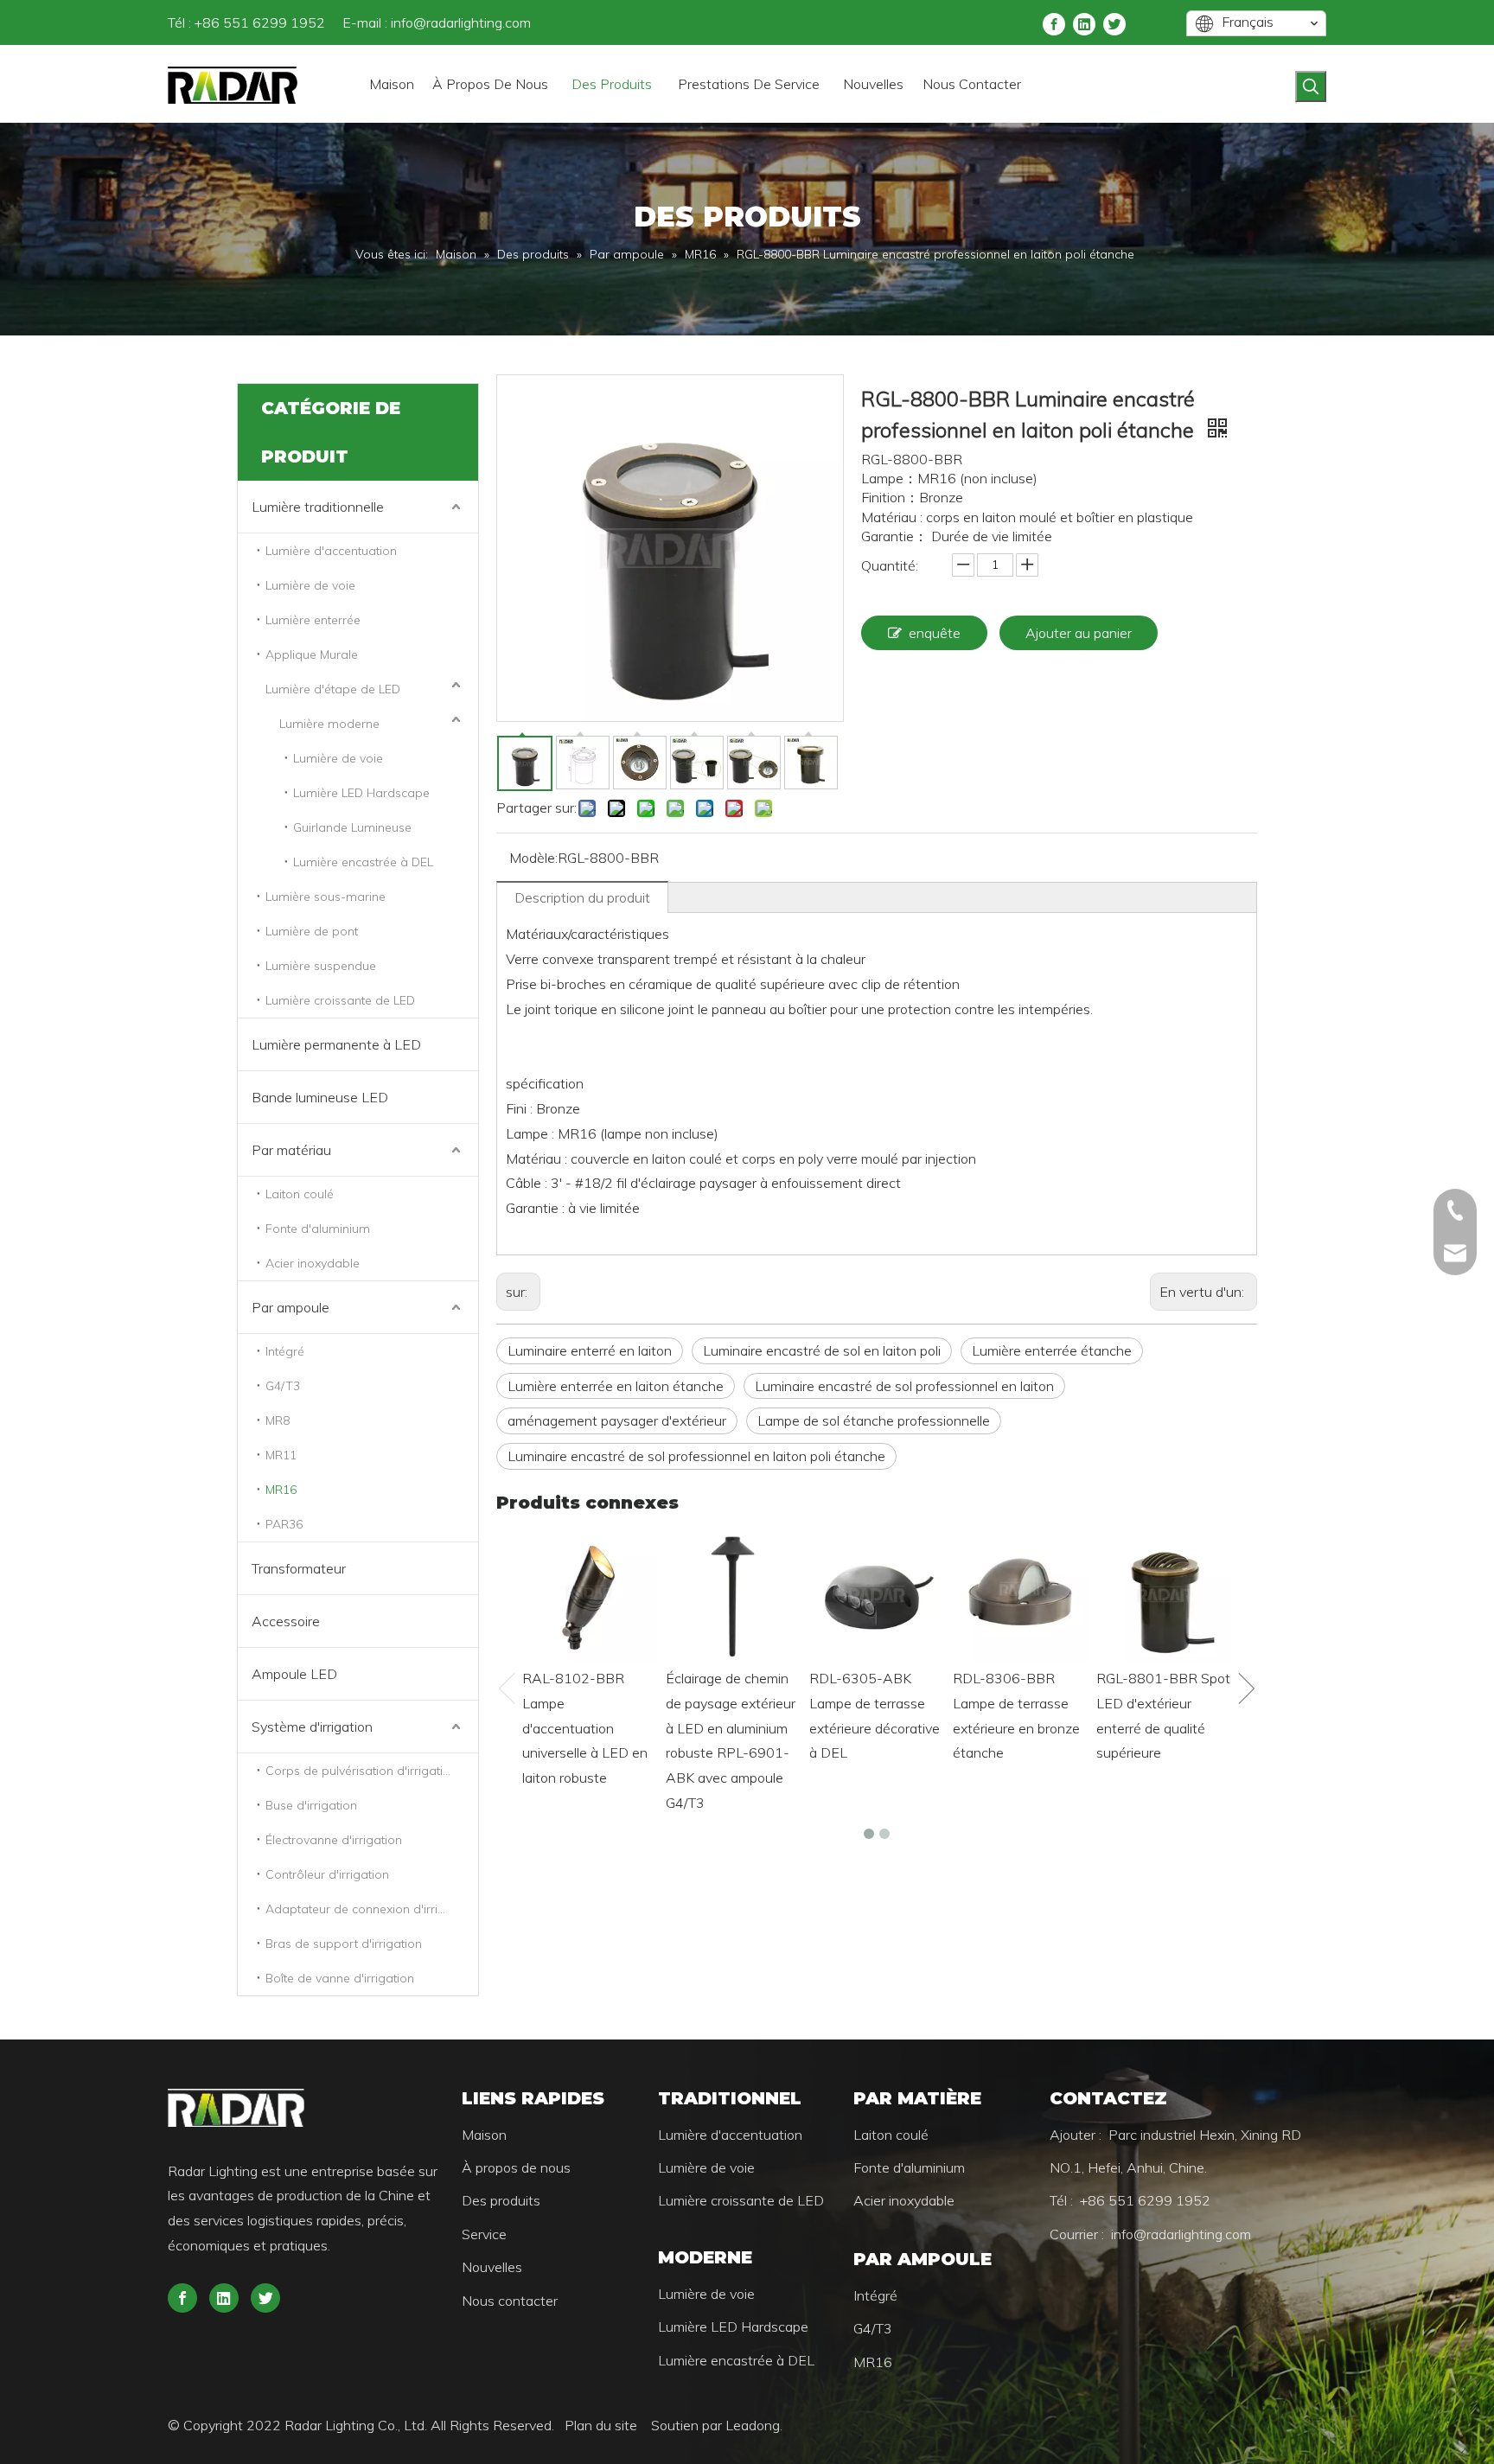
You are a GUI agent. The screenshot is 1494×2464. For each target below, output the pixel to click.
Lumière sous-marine (326, 897)
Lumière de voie (310, 585)
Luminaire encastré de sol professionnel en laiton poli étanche (696, 1456)
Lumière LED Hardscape (361, 793)
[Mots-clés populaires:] (1311, 86)
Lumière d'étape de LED (333, 689)
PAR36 (284, 1524)
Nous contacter (510, 2301)
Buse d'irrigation (311, 1805)
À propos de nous (516, 2167)
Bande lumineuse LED (320, 1097)
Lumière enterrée (313, 620)
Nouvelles (492, 2267)
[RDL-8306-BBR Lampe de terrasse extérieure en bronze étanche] (1020, 1594)
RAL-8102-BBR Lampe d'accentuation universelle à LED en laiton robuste (585, 1728)
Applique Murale (312, 654)
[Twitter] (1114, 23)
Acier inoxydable (313, 1263)
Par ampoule (290, 1307)
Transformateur (299, 1568)
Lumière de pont (312, 931)
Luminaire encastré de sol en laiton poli (822, 1350)
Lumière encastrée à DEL (363, 862)
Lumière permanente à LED (336, 1044)
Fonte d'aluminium (318, 1229)
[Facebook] (1054, 23)
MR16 (281, 1490)
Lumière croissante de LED (340, 1000)
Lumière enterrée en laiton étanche (616, 1386)
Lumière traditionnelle (318, 507)
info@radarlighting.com (461, 22)
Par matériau (291, 1150)
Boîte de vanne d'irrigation (340, 1978)
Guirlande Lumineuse (352, 827)
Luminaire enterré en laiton (590, 1350)
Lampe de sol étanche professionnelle (874, 1420)
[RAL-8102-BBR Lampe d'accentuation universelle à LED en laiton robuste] (590, 1594)
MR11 (281, 1455)
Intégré (285, 1351)
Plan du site (603, 2425)
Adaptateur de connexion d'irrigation (370, 1909)
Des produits (501, 2200)
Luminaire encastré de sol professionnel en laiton (904, 1386)
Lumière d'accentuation (331, 551)
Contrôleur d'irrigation (327, 1874)
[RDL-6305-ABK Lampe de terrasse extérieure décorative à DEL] (877, 1594)
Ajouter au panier (1079, 633)
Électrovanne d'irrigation (334, 1840)
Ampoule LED (294, 1674)
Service (484, 2234)
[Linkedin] (1084, 23)
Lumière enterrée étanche (1052, 1350)
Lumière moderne (329, 724)
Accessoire (286, 1621)
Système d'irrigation (312, 1727)
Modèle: (533, 858)
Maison (484, 2135)
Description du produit (582, 897)
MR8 (278, 1420)
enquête (935, 633)
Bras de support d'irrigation (344, 1944)
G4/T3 (283, 1386)
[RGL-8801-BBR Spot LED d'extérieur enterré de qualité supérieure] (1164, 1594)
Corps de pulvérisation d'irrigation (361, 1771)
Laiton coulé (300, 1194)
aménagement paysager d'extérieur (617, 1420)
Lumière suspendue (321, 966)
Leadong (753, 2425)
